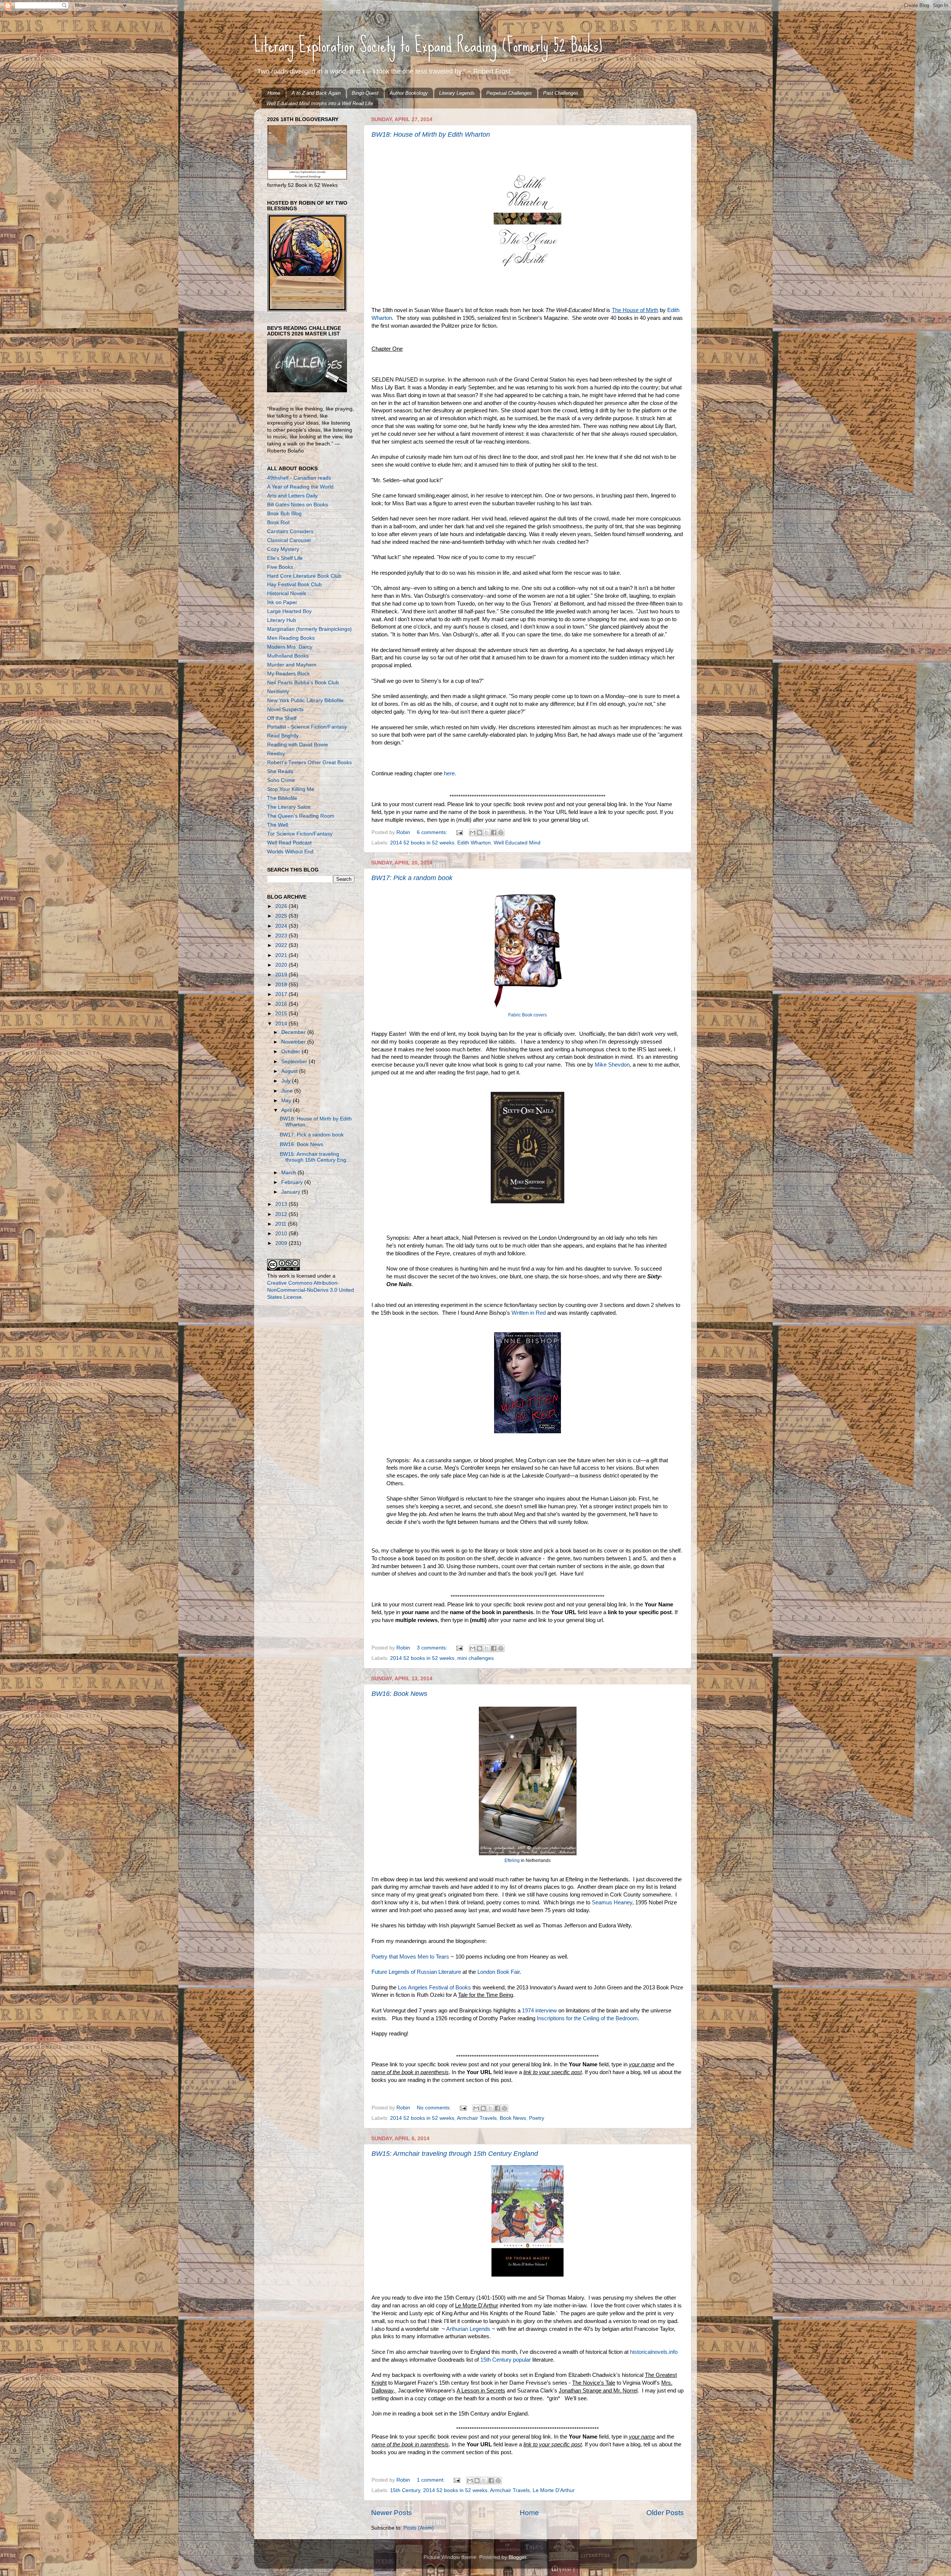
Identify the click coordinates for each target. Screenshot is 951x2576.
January (291, 1192)
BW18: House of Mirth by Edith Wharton (431, 134)
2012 (282, 1214)
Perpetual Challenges (509, 93)
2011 (282, 1224)
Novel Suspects (285, 709)
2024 (282, 926)
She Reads (280, 771)
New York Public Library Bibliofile (305, 700)
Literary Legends (457, 93)
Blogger (517, 2557)
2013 (282, 1204)
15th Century (405, 2490)
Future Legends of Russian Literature (416, 1972)
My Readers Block (288, 674)
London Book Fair (499, 1972)
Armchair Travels (477, 2118)
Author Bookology (409, 93)
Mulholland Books (288, 656)
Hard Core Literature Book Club (304, 576)
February (293, 1182)
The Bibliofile (282, 798)
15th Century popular (506, 2360)
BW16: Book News (399, 1694)
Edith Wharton (474, 843)
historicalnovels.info (654, 2352)
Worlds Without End (290, 852)
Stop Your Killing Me (291, 789)
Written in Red (529, 1313)
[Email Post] (459, 832)
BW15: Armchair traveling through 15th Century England (455, 2154)
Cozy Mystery (283, 549)
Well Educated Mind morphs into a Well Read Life (320, 103)
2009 (282, 1243)
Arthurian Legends (468, 2329)
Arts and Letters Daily (292, 496)
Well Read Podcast (289, 843)
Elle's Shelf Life (285, 558)
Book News (513, 2118)
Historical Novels (287, 593)
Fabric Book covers (528, 1015)
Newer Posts (392, 2513)
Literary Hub (282, 620)
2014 (282, 1024)
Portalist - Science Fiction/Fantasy (307, 727)
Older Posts (665, 2513)
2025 (282, 916)
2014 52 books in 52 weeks (422, 843)
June (288, 1091)
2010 (282, 1234)
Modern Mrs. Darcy (290, 647)
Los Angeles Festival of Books (434, 1988)
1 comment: (431, 2480)
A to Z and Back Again (316, 93)
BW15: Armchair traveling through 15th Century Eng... (315, 1157)
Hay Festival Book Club (294, 585)
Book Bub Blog (284, 514)
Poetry (537, 2118)
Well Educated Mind (517, 843)
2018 (282, 985)
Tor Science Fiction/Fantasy (300, 834)
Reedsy (276, 754)
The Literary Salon (289, 807)
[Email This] (473, 833)
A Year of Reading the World (300, 487)
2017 (282, 994)
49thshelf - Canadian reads (299, 478)
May (287, 1101)
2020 (282, 965)
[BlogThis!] (480, 833)
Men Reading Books (291, 638)
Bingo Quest (365, 93)
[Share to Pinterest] (501, 833)
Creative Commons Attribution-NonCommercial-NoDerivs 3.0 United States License (311, 1290)
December (294, 1032)
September (295, 1062)
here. (450, 773)
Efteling (512, 1860)
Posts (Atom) (419, 2528)
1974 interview (540, 2011)
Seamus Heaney (612, 1902)
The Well (277, 825)
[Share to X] (487, 833)
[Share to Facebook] (494, 833)
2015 (282, 1014)
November (294, 1042)
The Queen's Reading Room (301, 816)
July (287, 1081)
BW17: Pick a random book (412, 878)
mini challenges (475, 1658)
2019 (282, 975)
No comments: (435, 2108)
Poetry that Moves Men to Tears (410, 1957)
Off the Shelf (282, 718)
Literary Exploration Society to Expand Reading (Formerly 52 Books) (428, 45)
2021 (282, 955)
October (291, 1052)
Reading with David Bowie (298, 745)
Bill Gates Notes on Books (298, 505)
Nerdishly (278, 692)
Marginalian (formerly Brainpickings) (309, 629)
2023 (282, 936)
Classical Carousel (289, 540)
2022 (282, 945)
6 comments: (433, 832)
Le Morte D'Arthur (554, 2490)
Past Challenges (561, 93)
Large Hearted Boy (289, 611)
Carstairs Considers (290, 531)
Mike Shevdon (611, 1065)
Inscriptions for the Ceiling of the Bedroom (587, 2018)
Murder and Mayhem (292, 665)
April (287, 1110)
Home (274, 93)
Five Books (280, 567)
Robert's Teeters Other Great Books (309, 763)
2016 (282, 1004)
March (289, 1173)
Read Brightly (283, 736)
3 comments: (433, 1648)
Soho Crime (281, 780)
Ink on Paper (282, 602)
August (290, 1071)
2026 (282, 906)
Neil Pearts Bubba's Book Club (303, 683)
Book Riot (278, 523)
